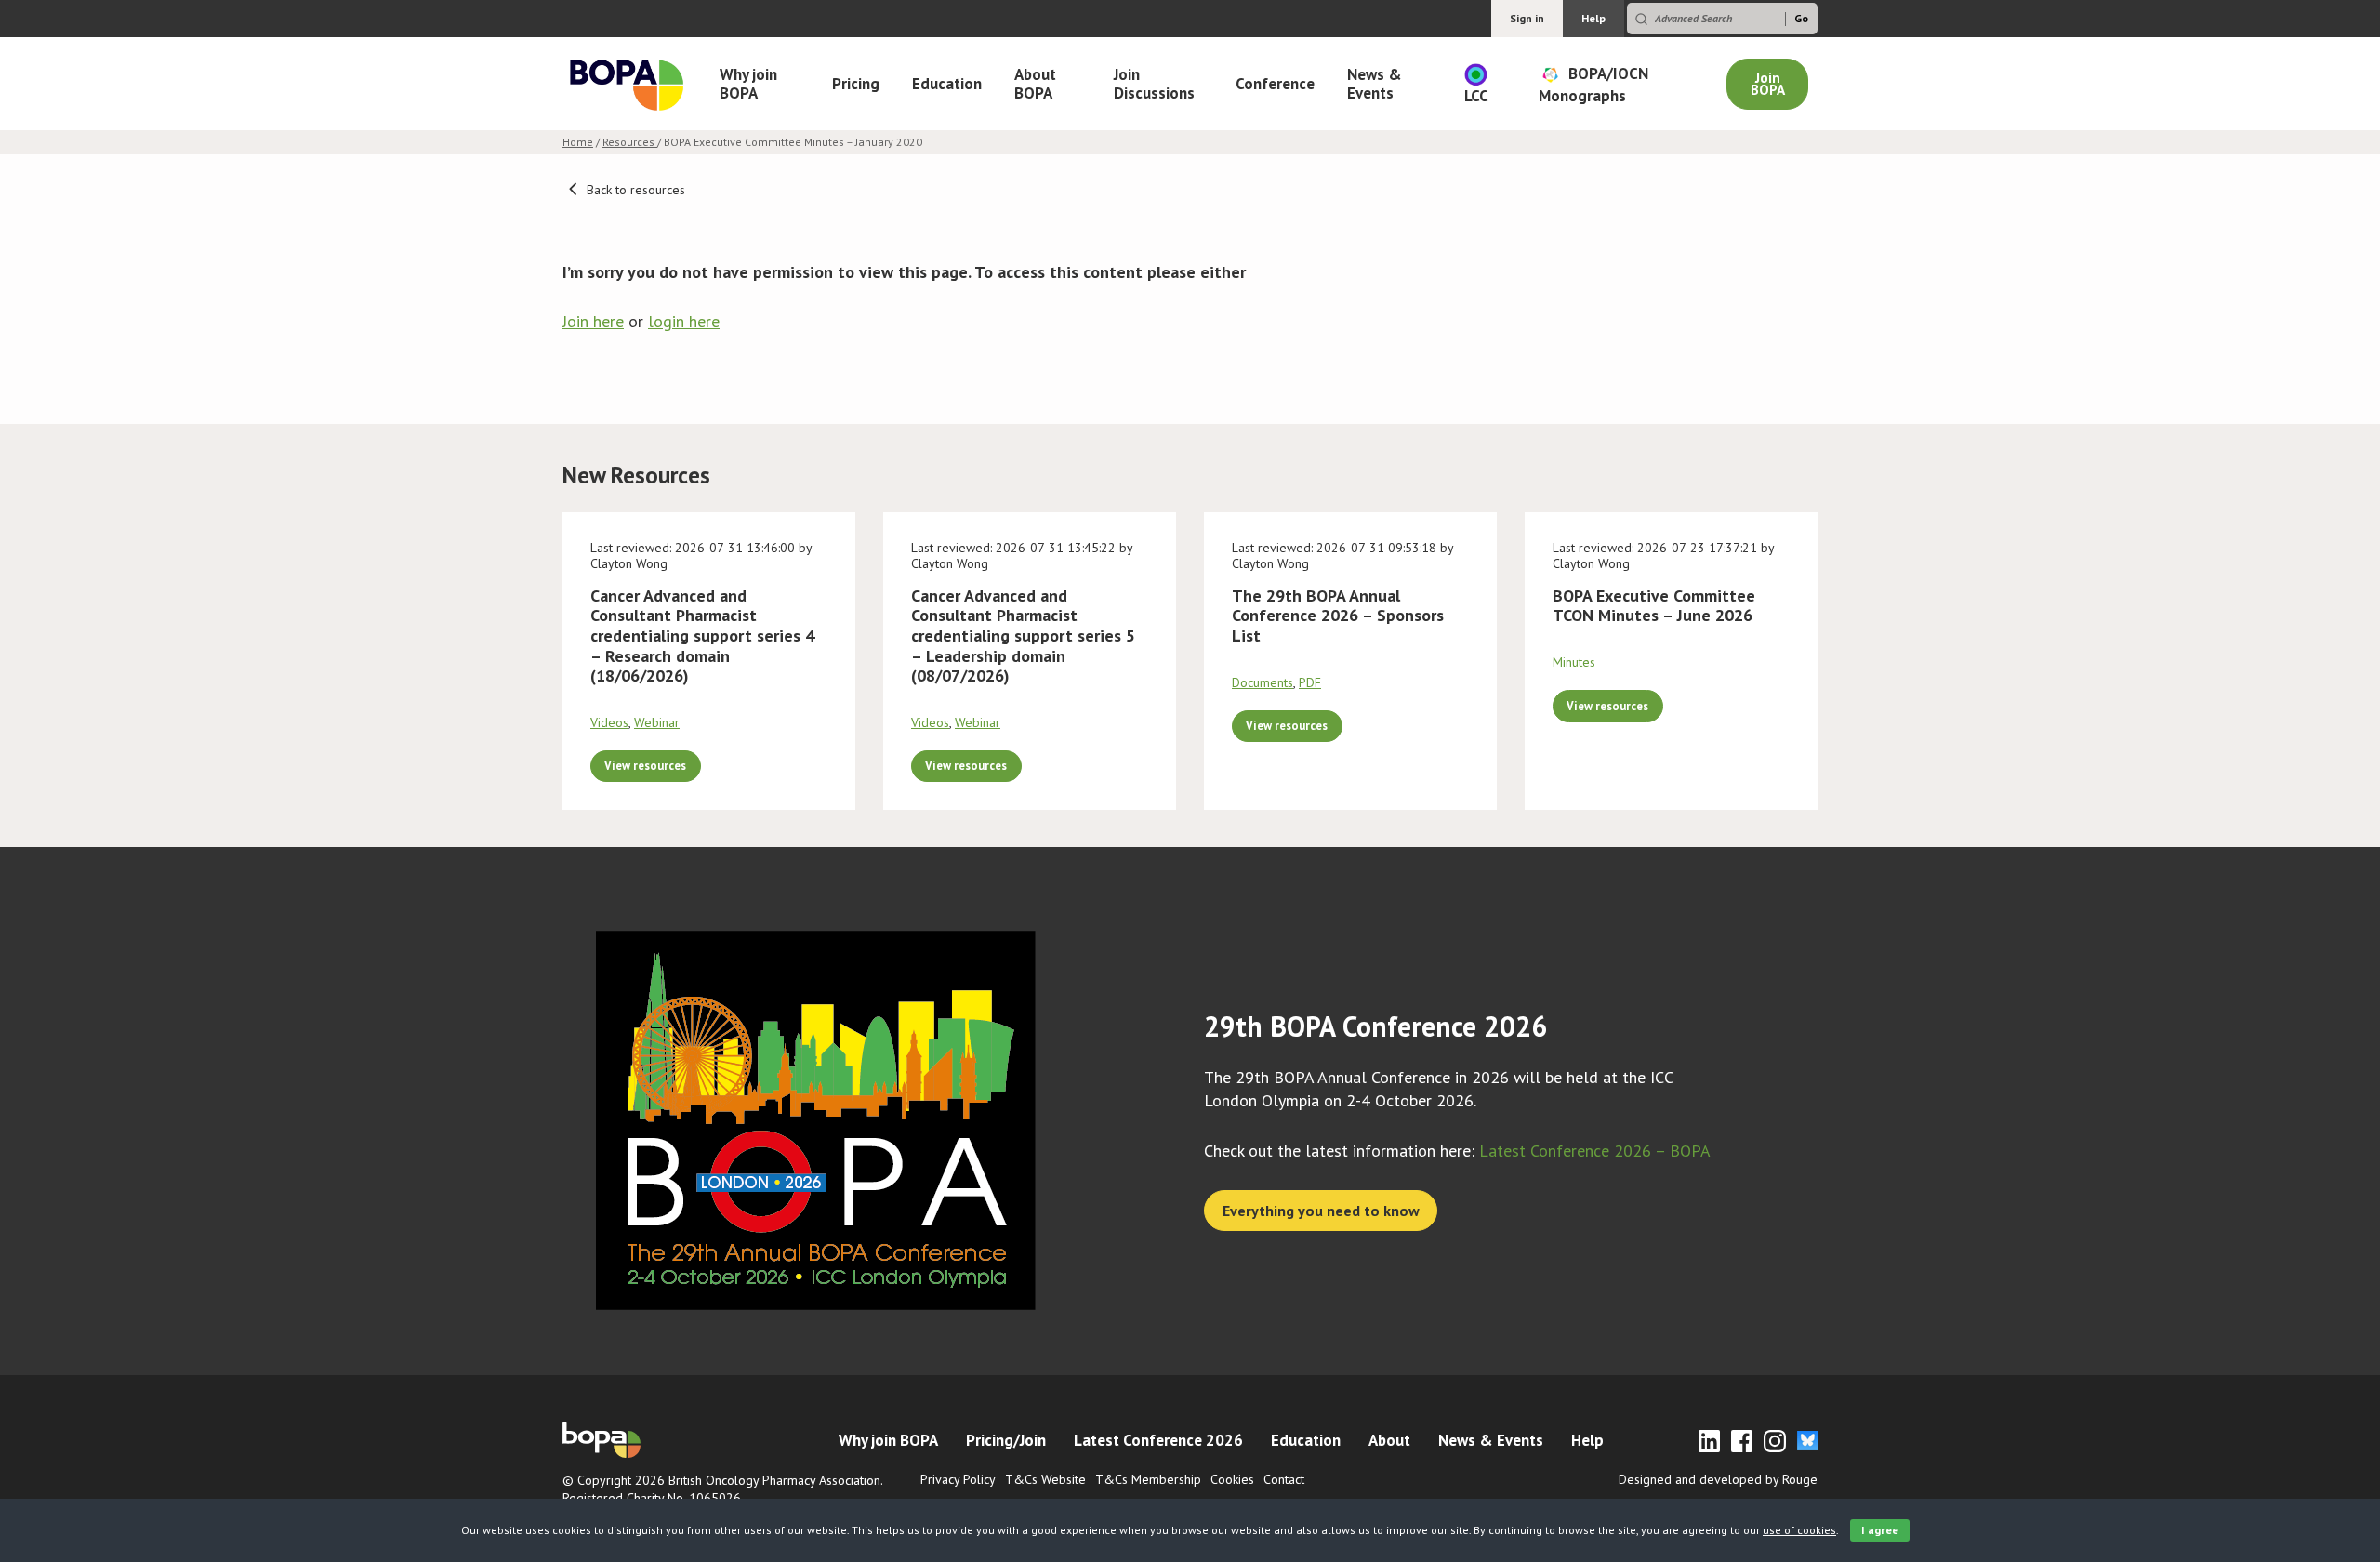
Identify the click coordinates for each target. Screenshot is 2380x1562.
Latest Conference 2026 (1158, 1440)
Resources (630, 142)
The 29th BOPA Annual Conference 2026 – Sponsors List (1338, 616)
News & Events (1375, 84)
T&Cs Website (1045, 1479)
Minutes (1574, 662)
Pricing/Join (1006, 1440)
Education (947, 84)
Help (1593, 18)
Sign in (1527, 18)
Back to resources (634, 190)
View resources (645, 765)
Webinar (657, 722)
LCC (1476, 96)
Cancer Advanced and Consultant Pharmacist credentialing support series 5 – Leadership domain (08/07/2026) (1023, 635)
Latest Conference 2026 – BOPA (1595, 1151)
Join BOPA (1768, 84)
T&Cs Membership (1148, 1479)
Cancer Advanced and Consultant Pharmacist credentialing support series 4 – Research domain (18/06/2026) (702, 635)
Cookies (1232, 1479)
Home (578, 142)
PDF (1310, 682)
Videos (609, 722)
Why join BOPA (748, 84)
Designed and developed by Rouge (1718, 1479)
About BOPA (1035, 84)
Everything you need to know (1321, 1211)
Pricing (856, 84)
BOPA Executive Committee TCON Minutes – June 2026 (1654, 606)
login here (684, 321)
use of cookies (1799, 1530)
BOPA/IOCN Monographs (1593, 84)
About (1389, 1440)
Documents (1263, 682)
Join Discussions (1154, 84)
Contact (1284, 1479)
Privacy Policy (958, 1479)
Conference (1275, 84)
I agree (1880, 1530)
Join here (593, 321)
